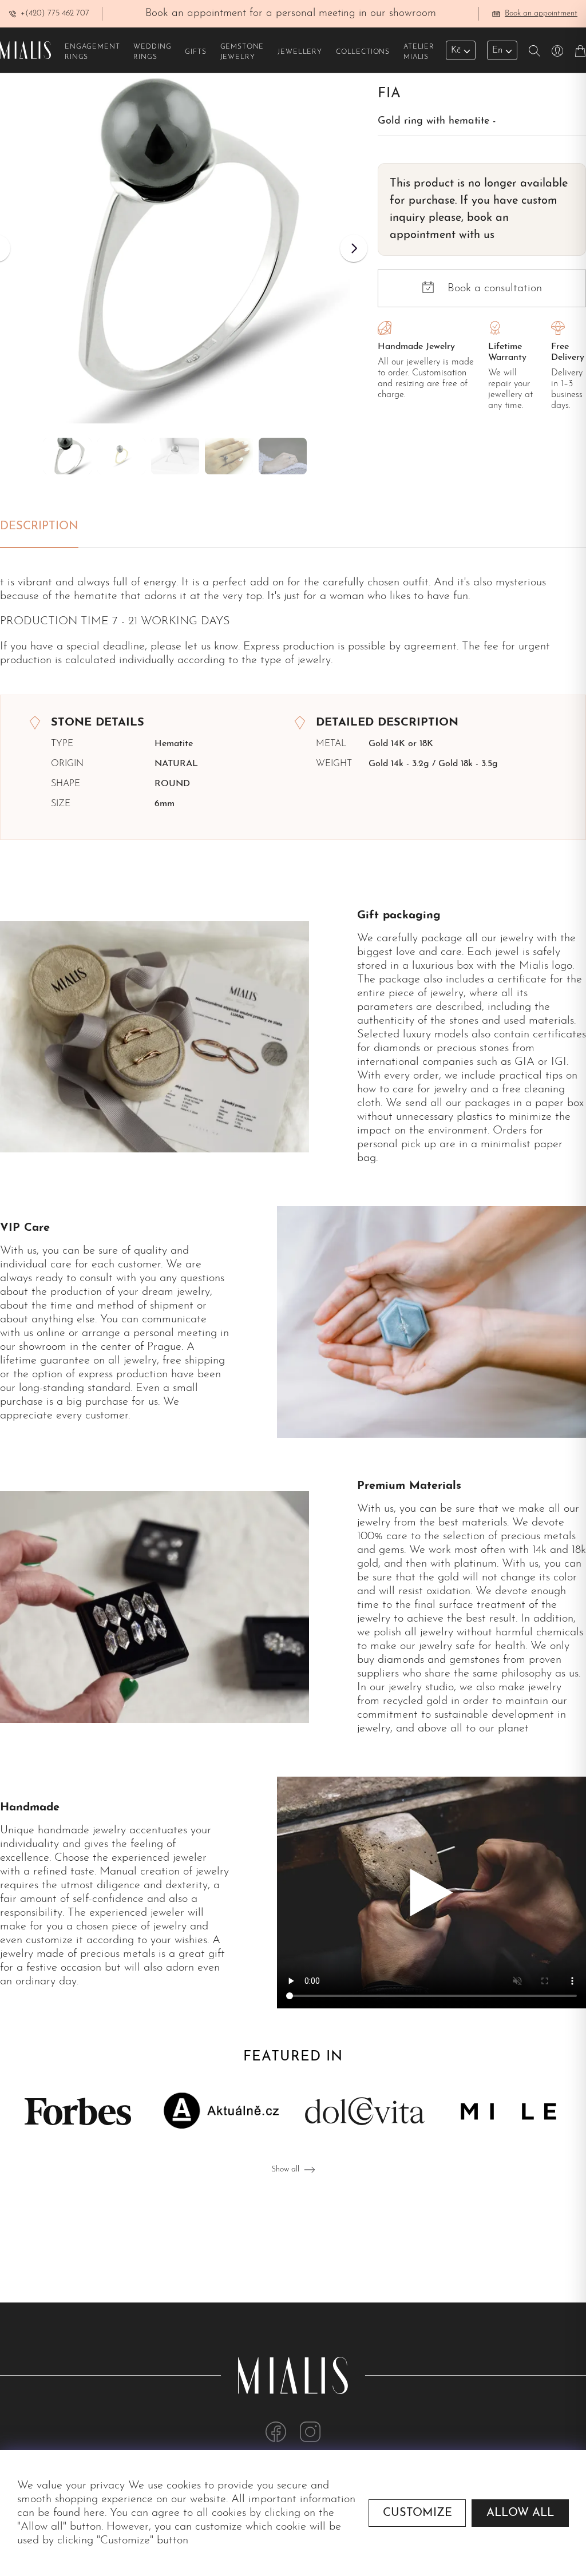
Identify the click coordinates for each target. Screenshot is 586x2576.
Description (39, 526)
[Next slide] (354, 248)
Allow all (520, 2513)
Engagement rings (92, 52)
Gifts (195, 52)
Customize (417, 2513)
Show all (285, 2169)
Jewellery (300, 52)
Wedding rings (152, 52)
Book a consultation (495, 288)
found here (79, 2513)
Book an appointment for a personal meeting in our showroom (291, 13)
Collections (363, 52)
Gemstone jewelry (242, 52)
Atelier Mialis (419, 52)
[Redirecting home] (25, 50)
